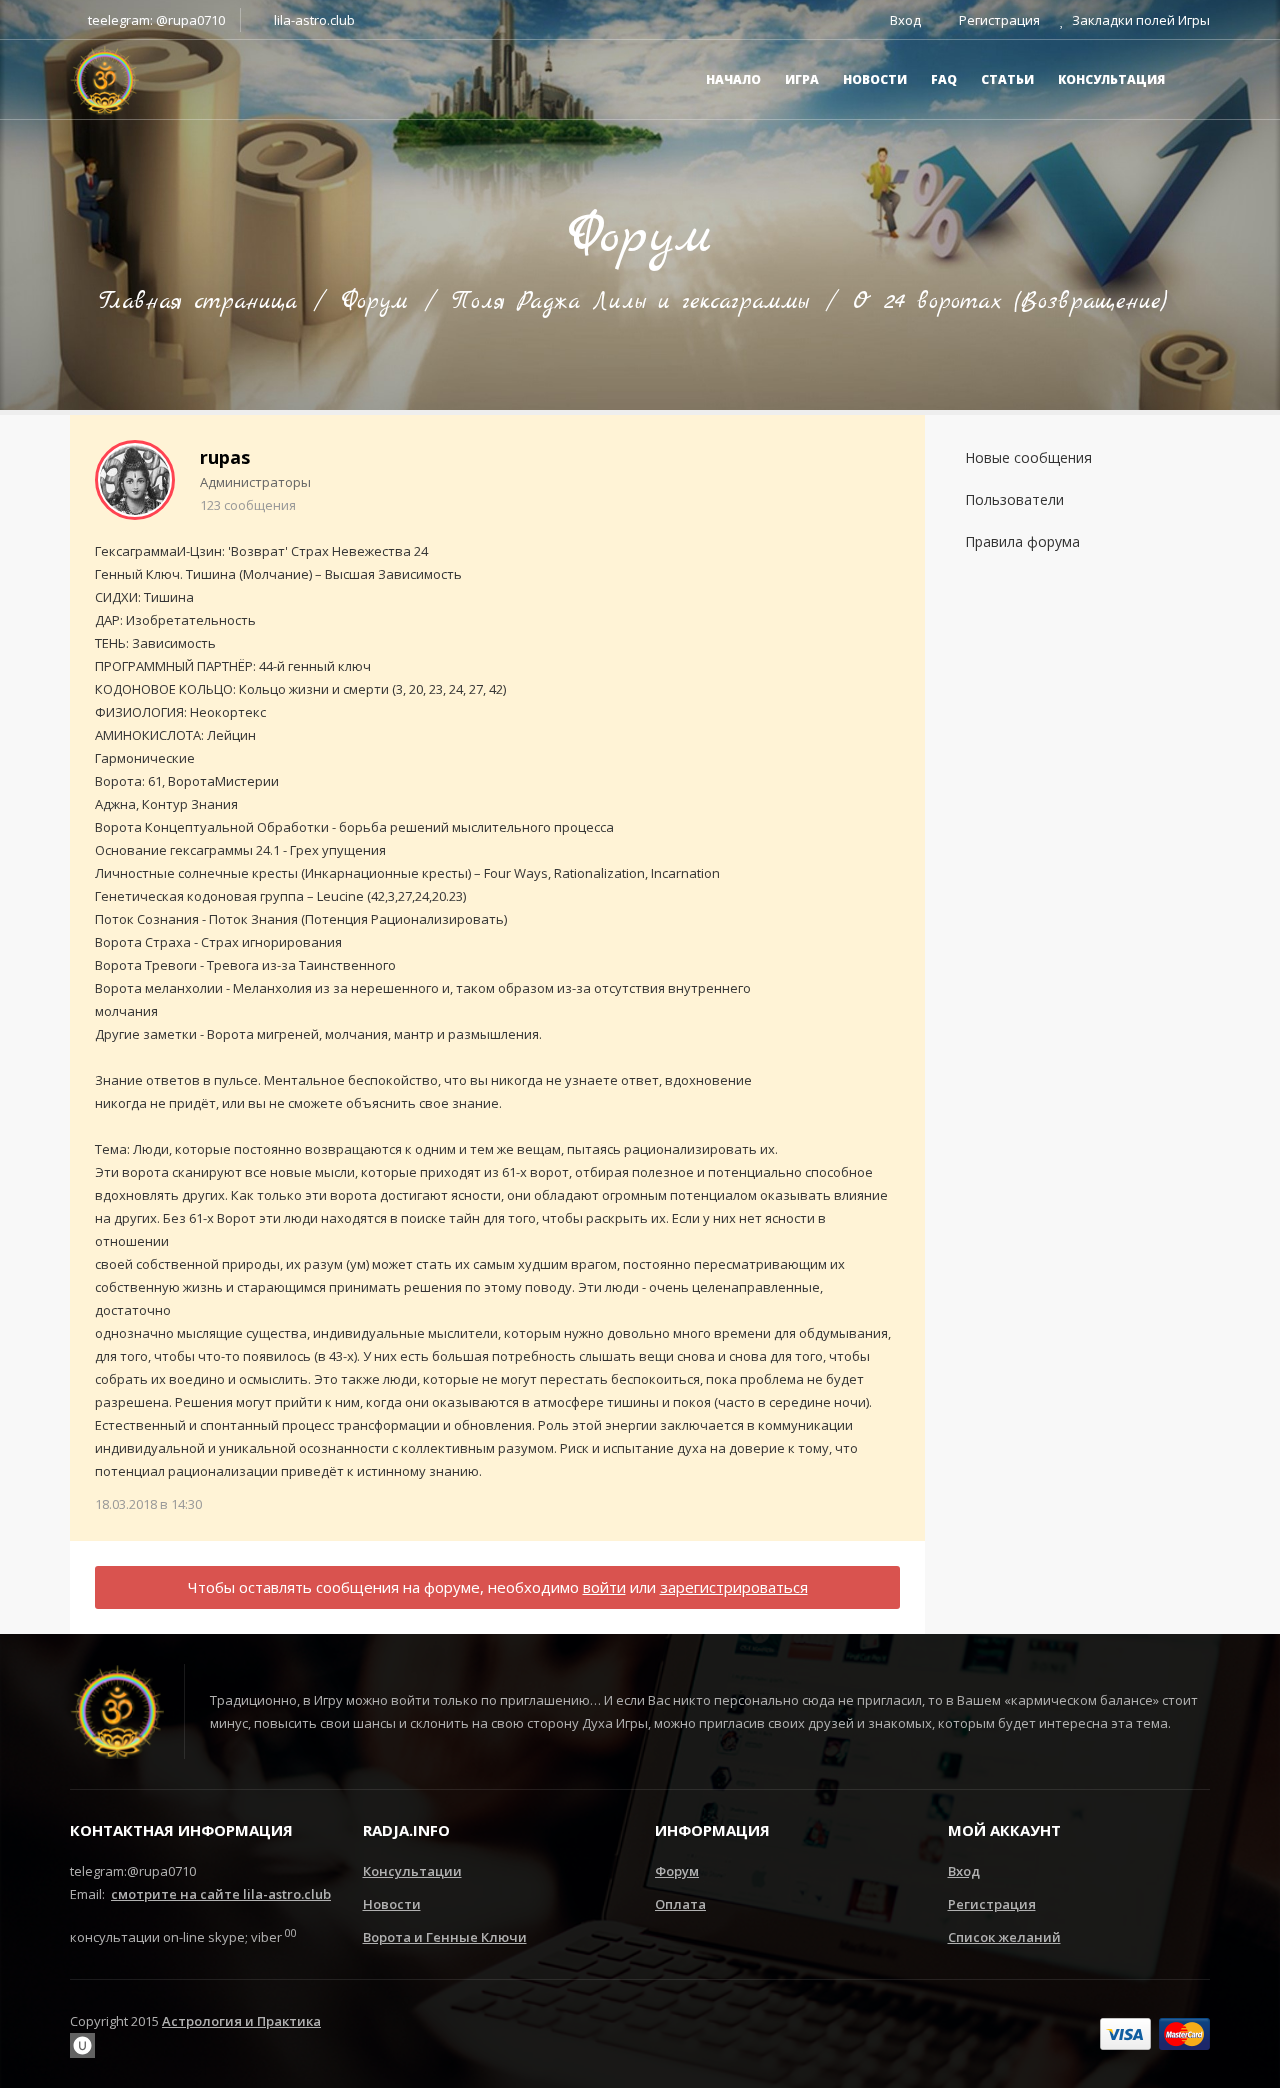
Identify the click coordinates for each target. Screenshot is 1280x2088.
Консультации (412, 1871)
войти (604, 1587)
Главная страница (198, 302)
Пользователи (1014, 499)
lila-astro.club (313, 20)
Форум (374, 302)
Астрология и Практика (241, 2021)
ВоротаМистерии (223, 781)
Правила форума (1022, 541)
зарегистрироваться (734, 1587)
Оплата (680, 1904)
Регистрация (992, 1904)
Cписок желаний (1004, 1937)
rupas (225, 457)
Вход (964, 1871)
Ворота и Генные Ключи (445, 1937)
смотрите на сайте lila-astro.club (221, 1894)
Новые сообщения (1028, 457)
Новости (392, 1904)
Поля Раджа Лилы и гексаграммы (630, 302)
